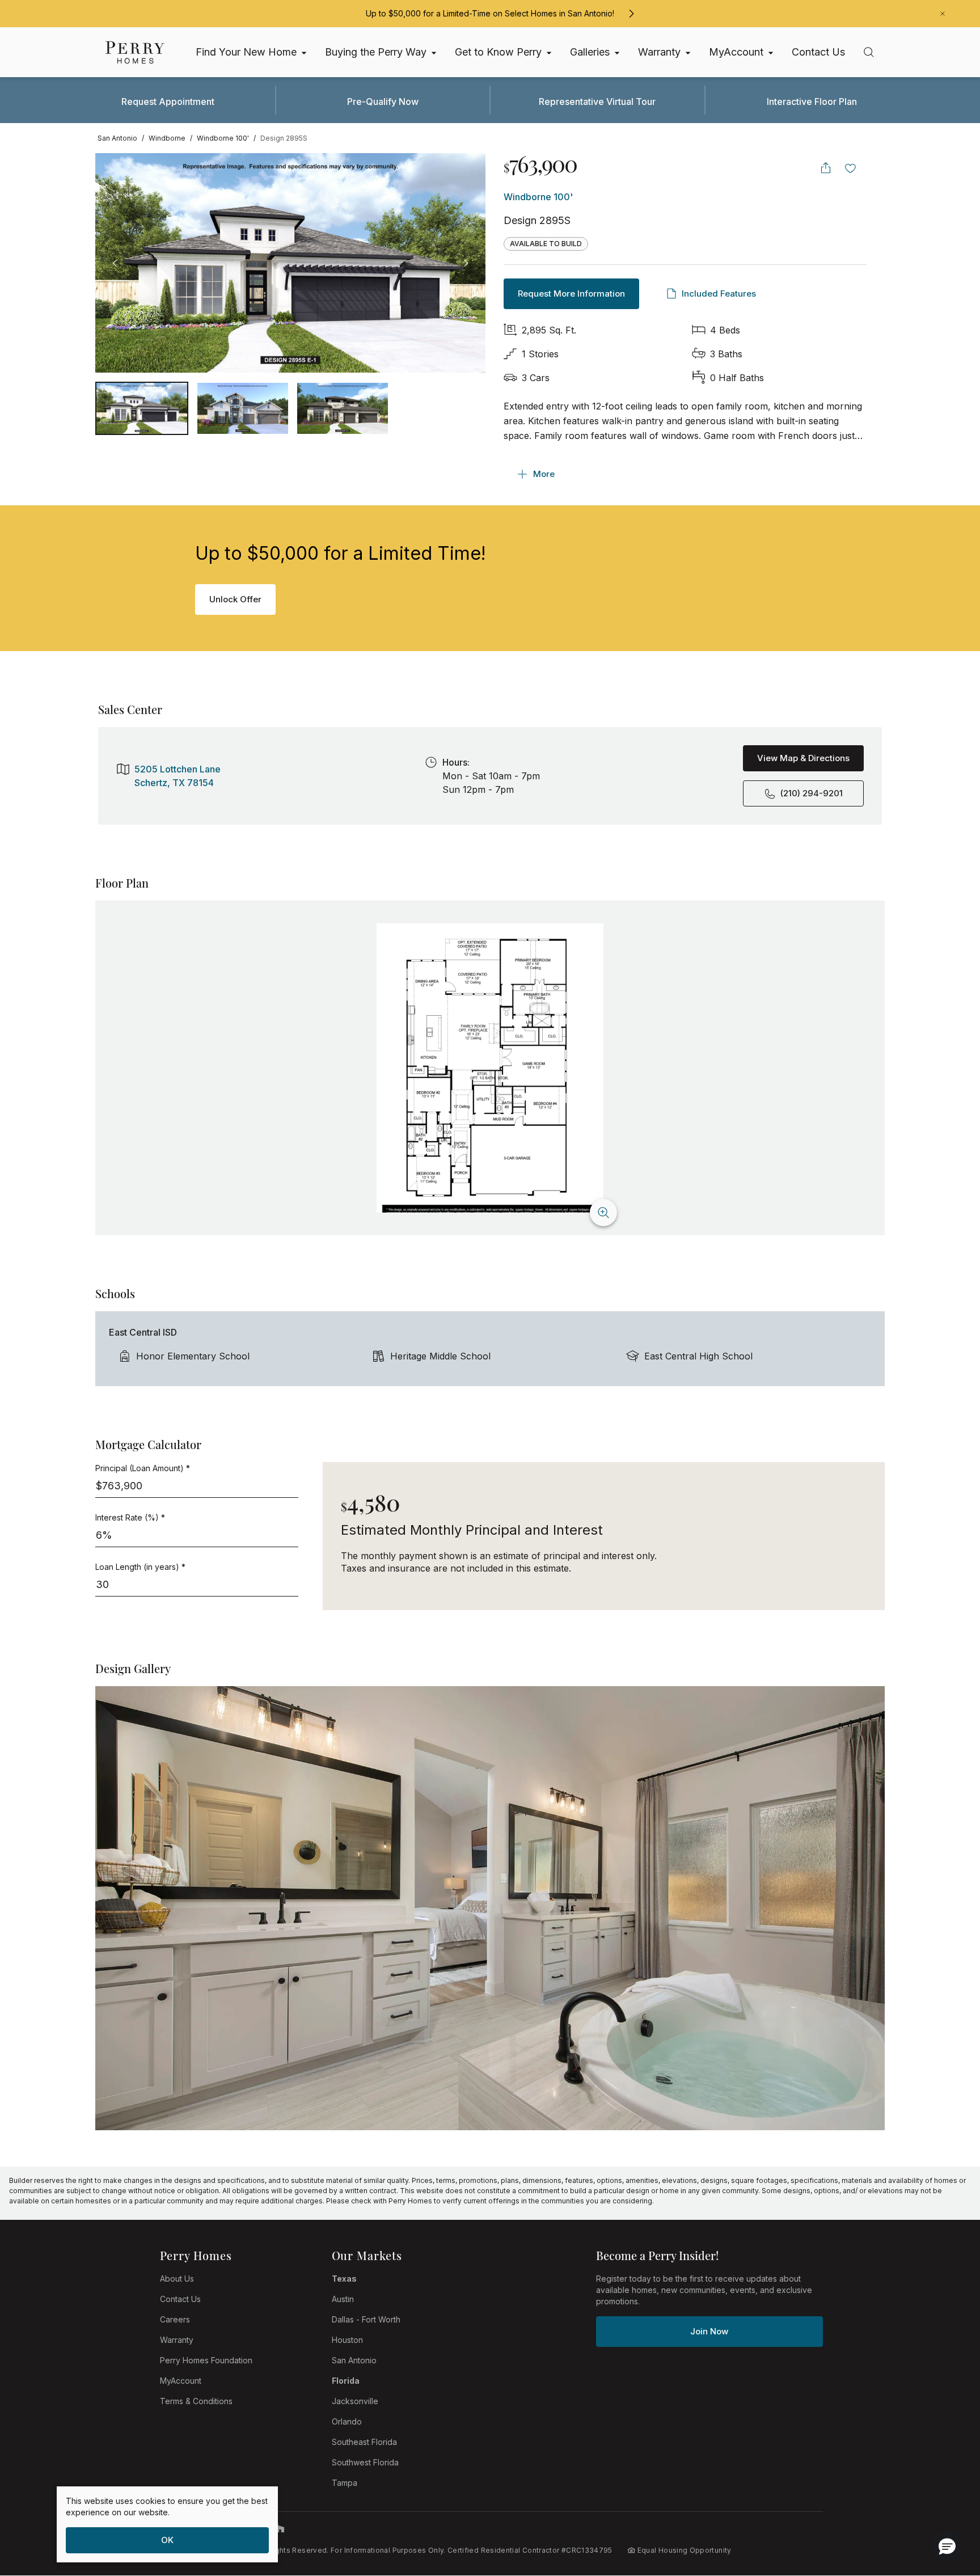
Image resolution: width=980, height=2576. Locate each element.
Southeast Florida (364, 2442)
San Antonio (354, 2360)
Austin (343, 2299)
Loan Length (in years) (140, 1567)
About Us (177, 2279)
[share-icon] (826, 168)
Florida (346, 2381)
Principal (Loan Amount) (143, 1468)
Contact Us (180, 2299)
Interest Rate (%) (130, 1517)
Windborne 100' (538, 197)
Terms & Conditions (196, 2401)
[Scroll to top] (946, 2505)
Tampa (345, 2483)
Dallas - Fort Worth (366, 2319)
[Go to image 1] (243, 408)
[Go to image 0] (142, 408)
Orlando (347, 2421)
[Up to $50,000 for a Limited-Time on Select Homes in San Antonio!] (631, 14)
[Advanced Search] (869, 52)
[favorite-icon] (851, 168)
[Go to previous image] (115, 263)
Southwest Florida (365, 2462)
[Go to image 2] (343, 408)
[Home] (135, 52)
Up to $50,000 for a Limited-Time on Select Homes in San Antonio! (490, 13)
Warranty (177, 2340)
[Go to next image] (466, 263)
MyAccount (181, 2381)
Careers (175, 2319)
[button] (947, 2546)
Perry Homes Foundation (206, 2360)
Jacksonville (355, 2401)
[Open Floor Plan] (490, 1068)
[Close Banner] (943, 14)
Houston (347, 2340)
